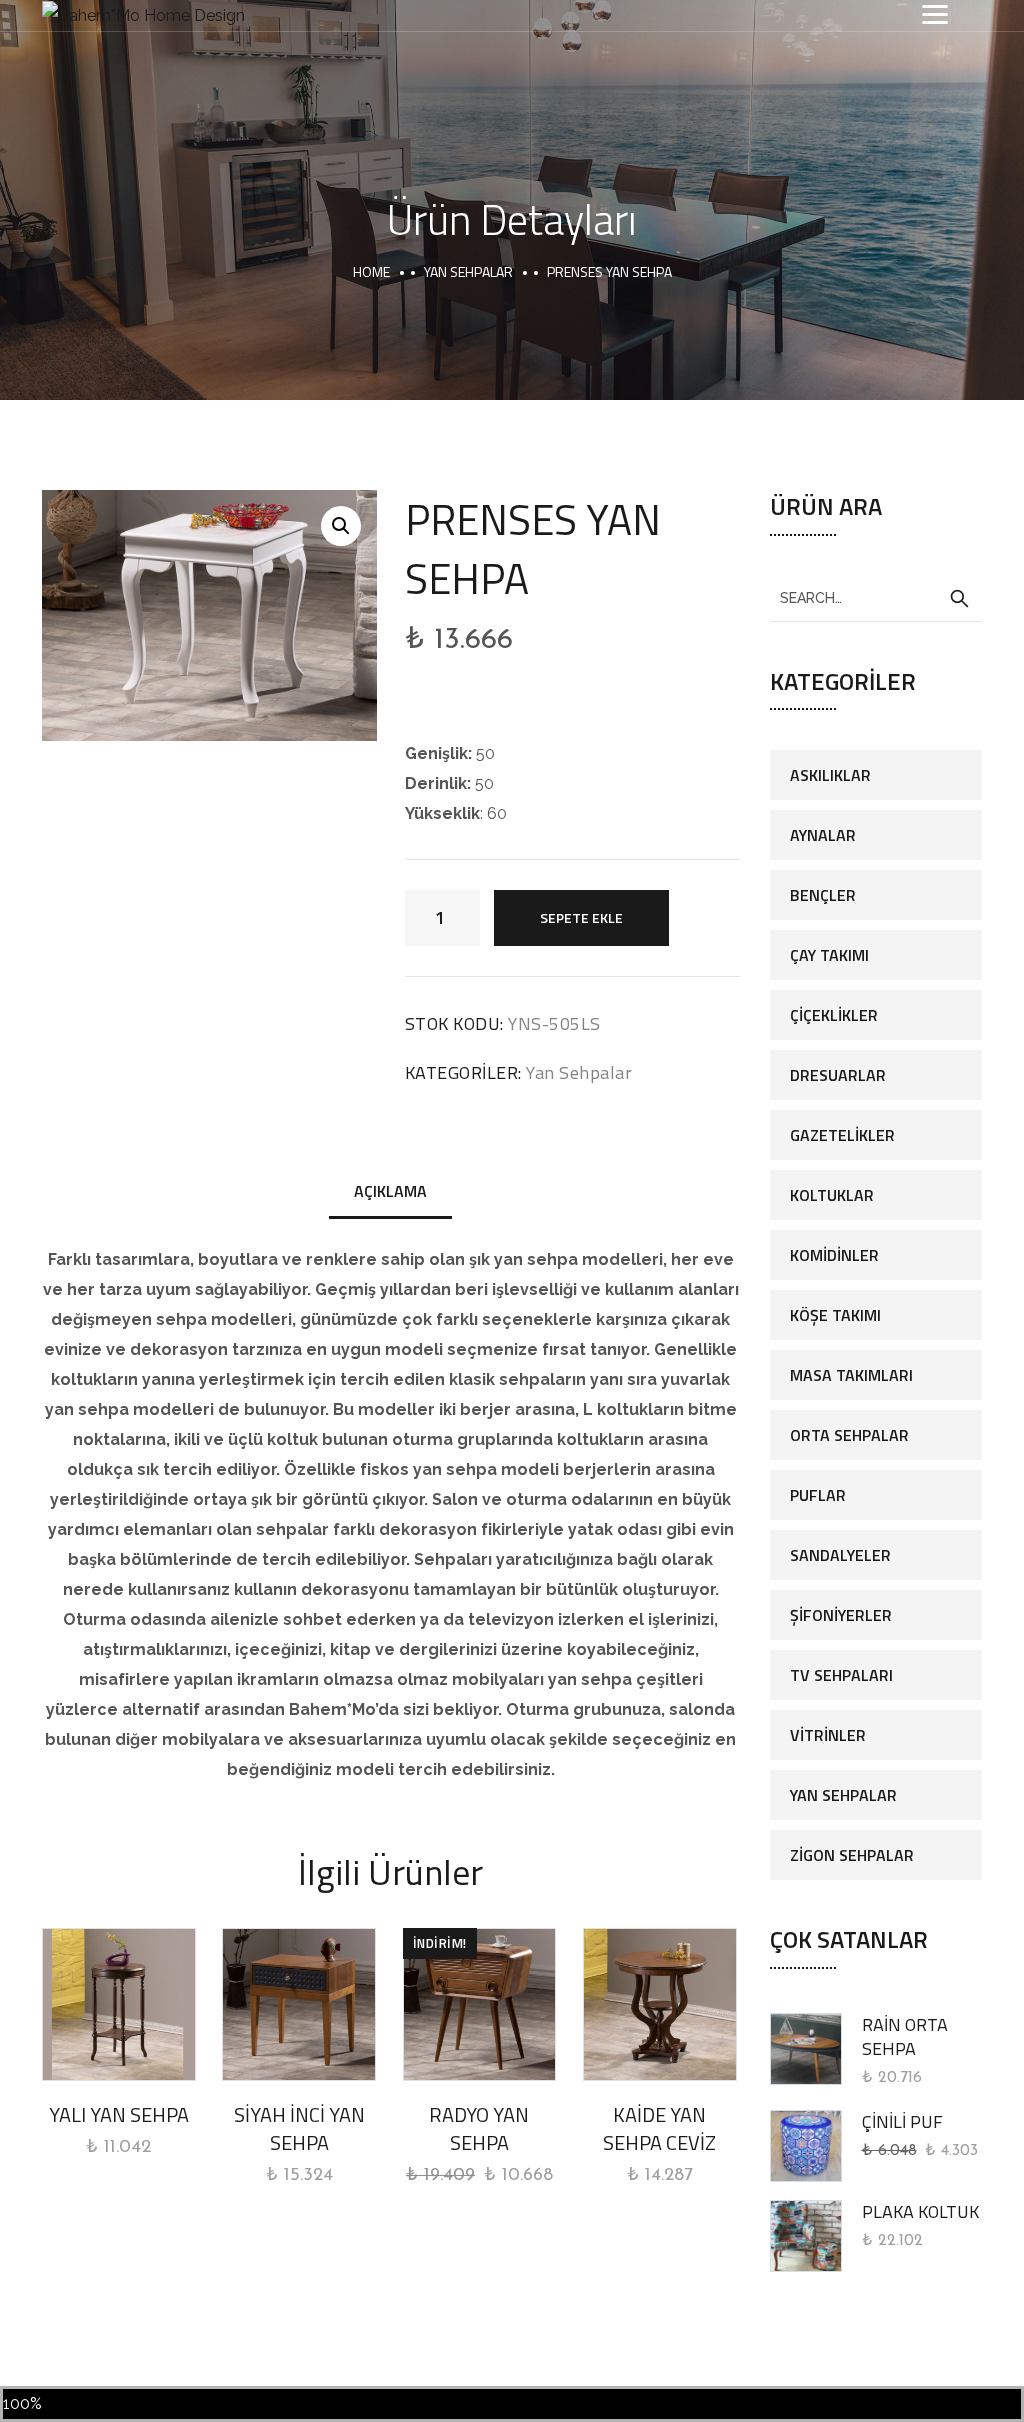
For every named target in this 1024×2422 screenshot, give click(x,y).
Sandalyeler (840, 1555)
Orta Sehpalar (849, 1435)
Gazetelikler (842, 1135)
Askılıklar (830, 775)
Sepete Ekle (581, 917)
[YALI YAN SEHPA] (119, 2005)
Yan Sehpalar (468, 271)
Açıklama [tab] (390, 1191)
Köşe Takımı (835, 1315)
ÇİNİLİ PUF (902, 2121)
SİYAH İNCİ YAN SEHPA (299, 2128)
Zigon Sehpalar (852, 1855)
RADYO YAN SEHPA (479, 2128)
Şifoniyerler (841, 1615)
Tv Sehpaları (841, 1675)
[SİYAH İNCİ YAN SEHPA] (299, 2005)
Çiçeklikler (834, 1015)
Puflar (818, 1495)
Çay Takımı (829, 955)
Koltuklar (832, 1195)
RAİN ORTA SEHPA (905, 2036)
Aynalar (823, 835)
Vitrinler (828, 1735)
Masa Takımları (851, 1375)
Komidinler (834, 1255)
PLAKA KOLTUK (920, 2211)
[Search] (959, 599)
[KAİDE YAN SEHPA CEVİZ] (660, 2005)
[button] (341, 526)
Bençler (823, 895)
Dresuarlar (838, 1075)
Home (371, 271)
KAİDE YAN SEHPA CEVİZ (659, 2128)
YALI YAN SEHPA (119, 2114)
